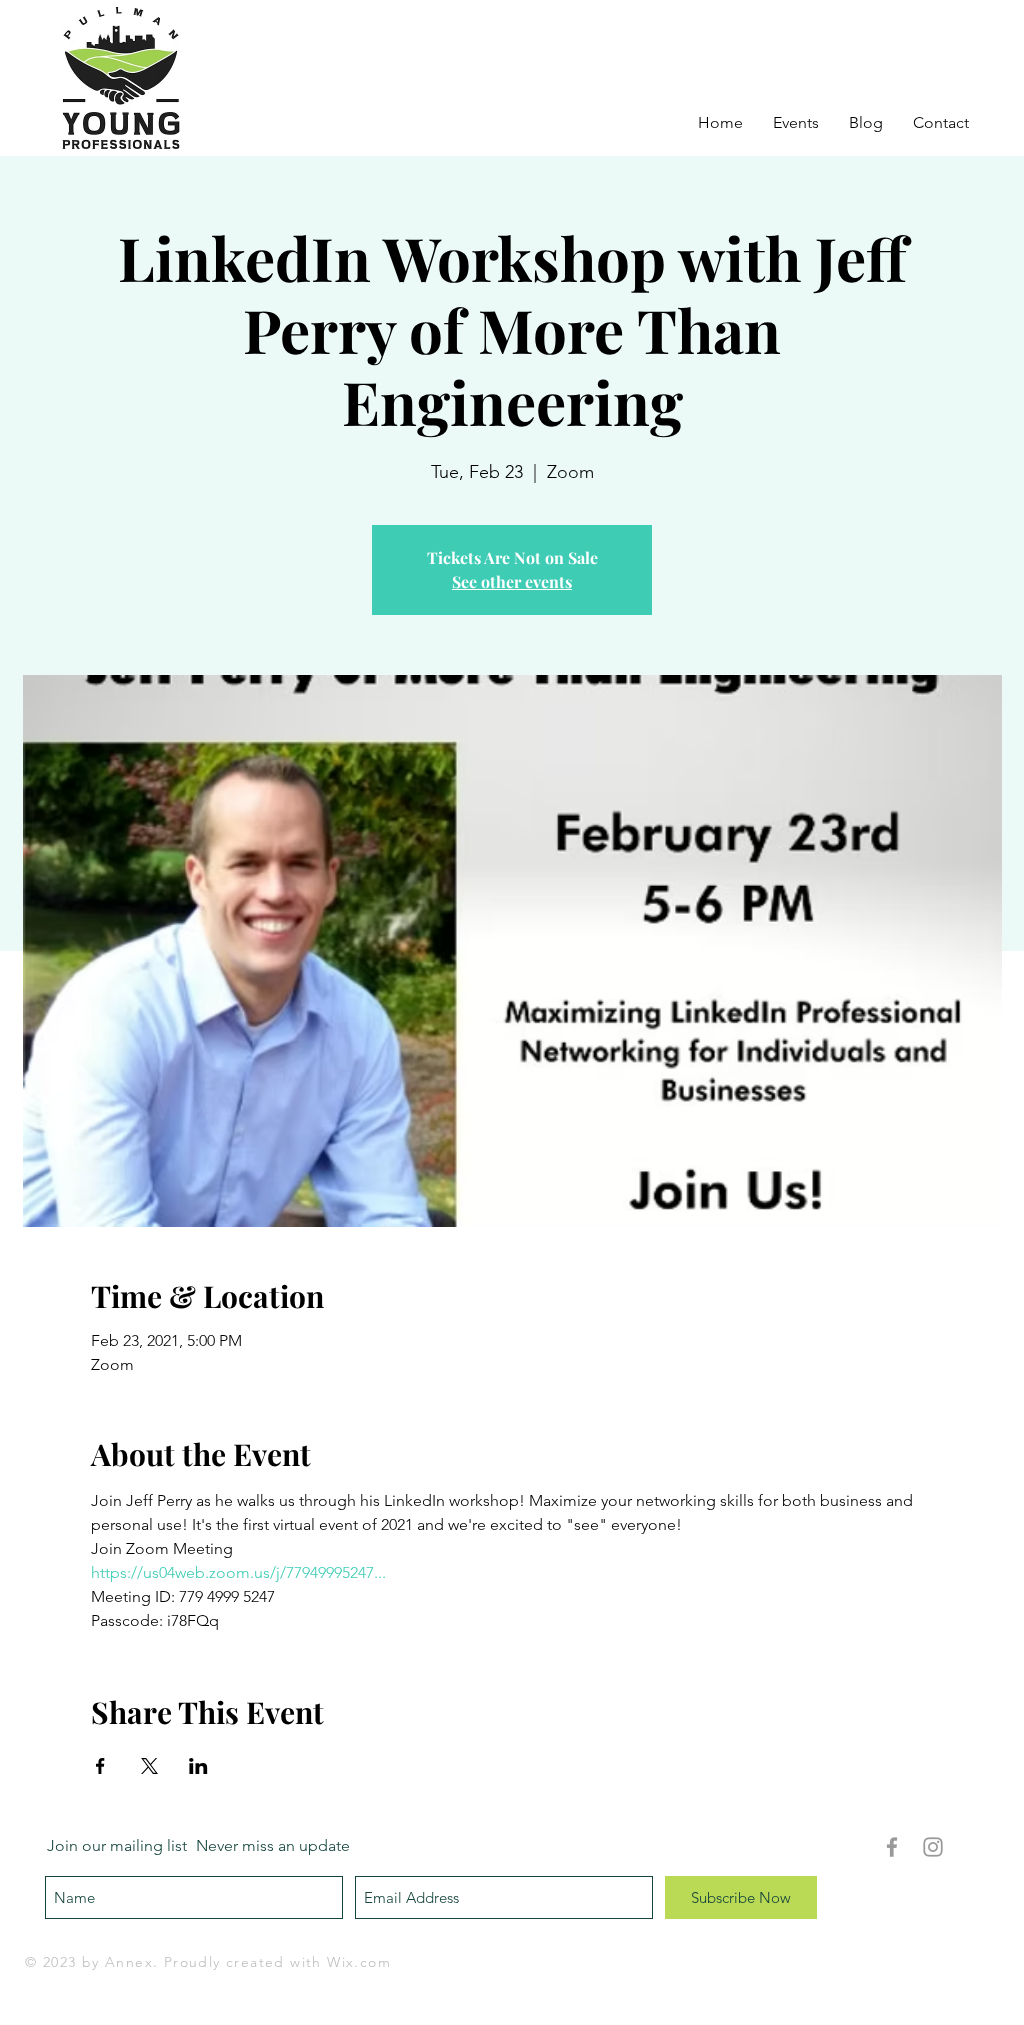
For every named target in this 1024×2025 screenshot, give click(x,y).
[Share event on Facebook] (100, 1766)
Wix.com (359, 1962)
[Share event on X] (149, 1766)
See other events (512, 581)
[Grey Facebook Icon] (892, 1847)
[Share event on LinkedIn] (198, 1766)
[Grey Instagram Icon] (933, 1847)
